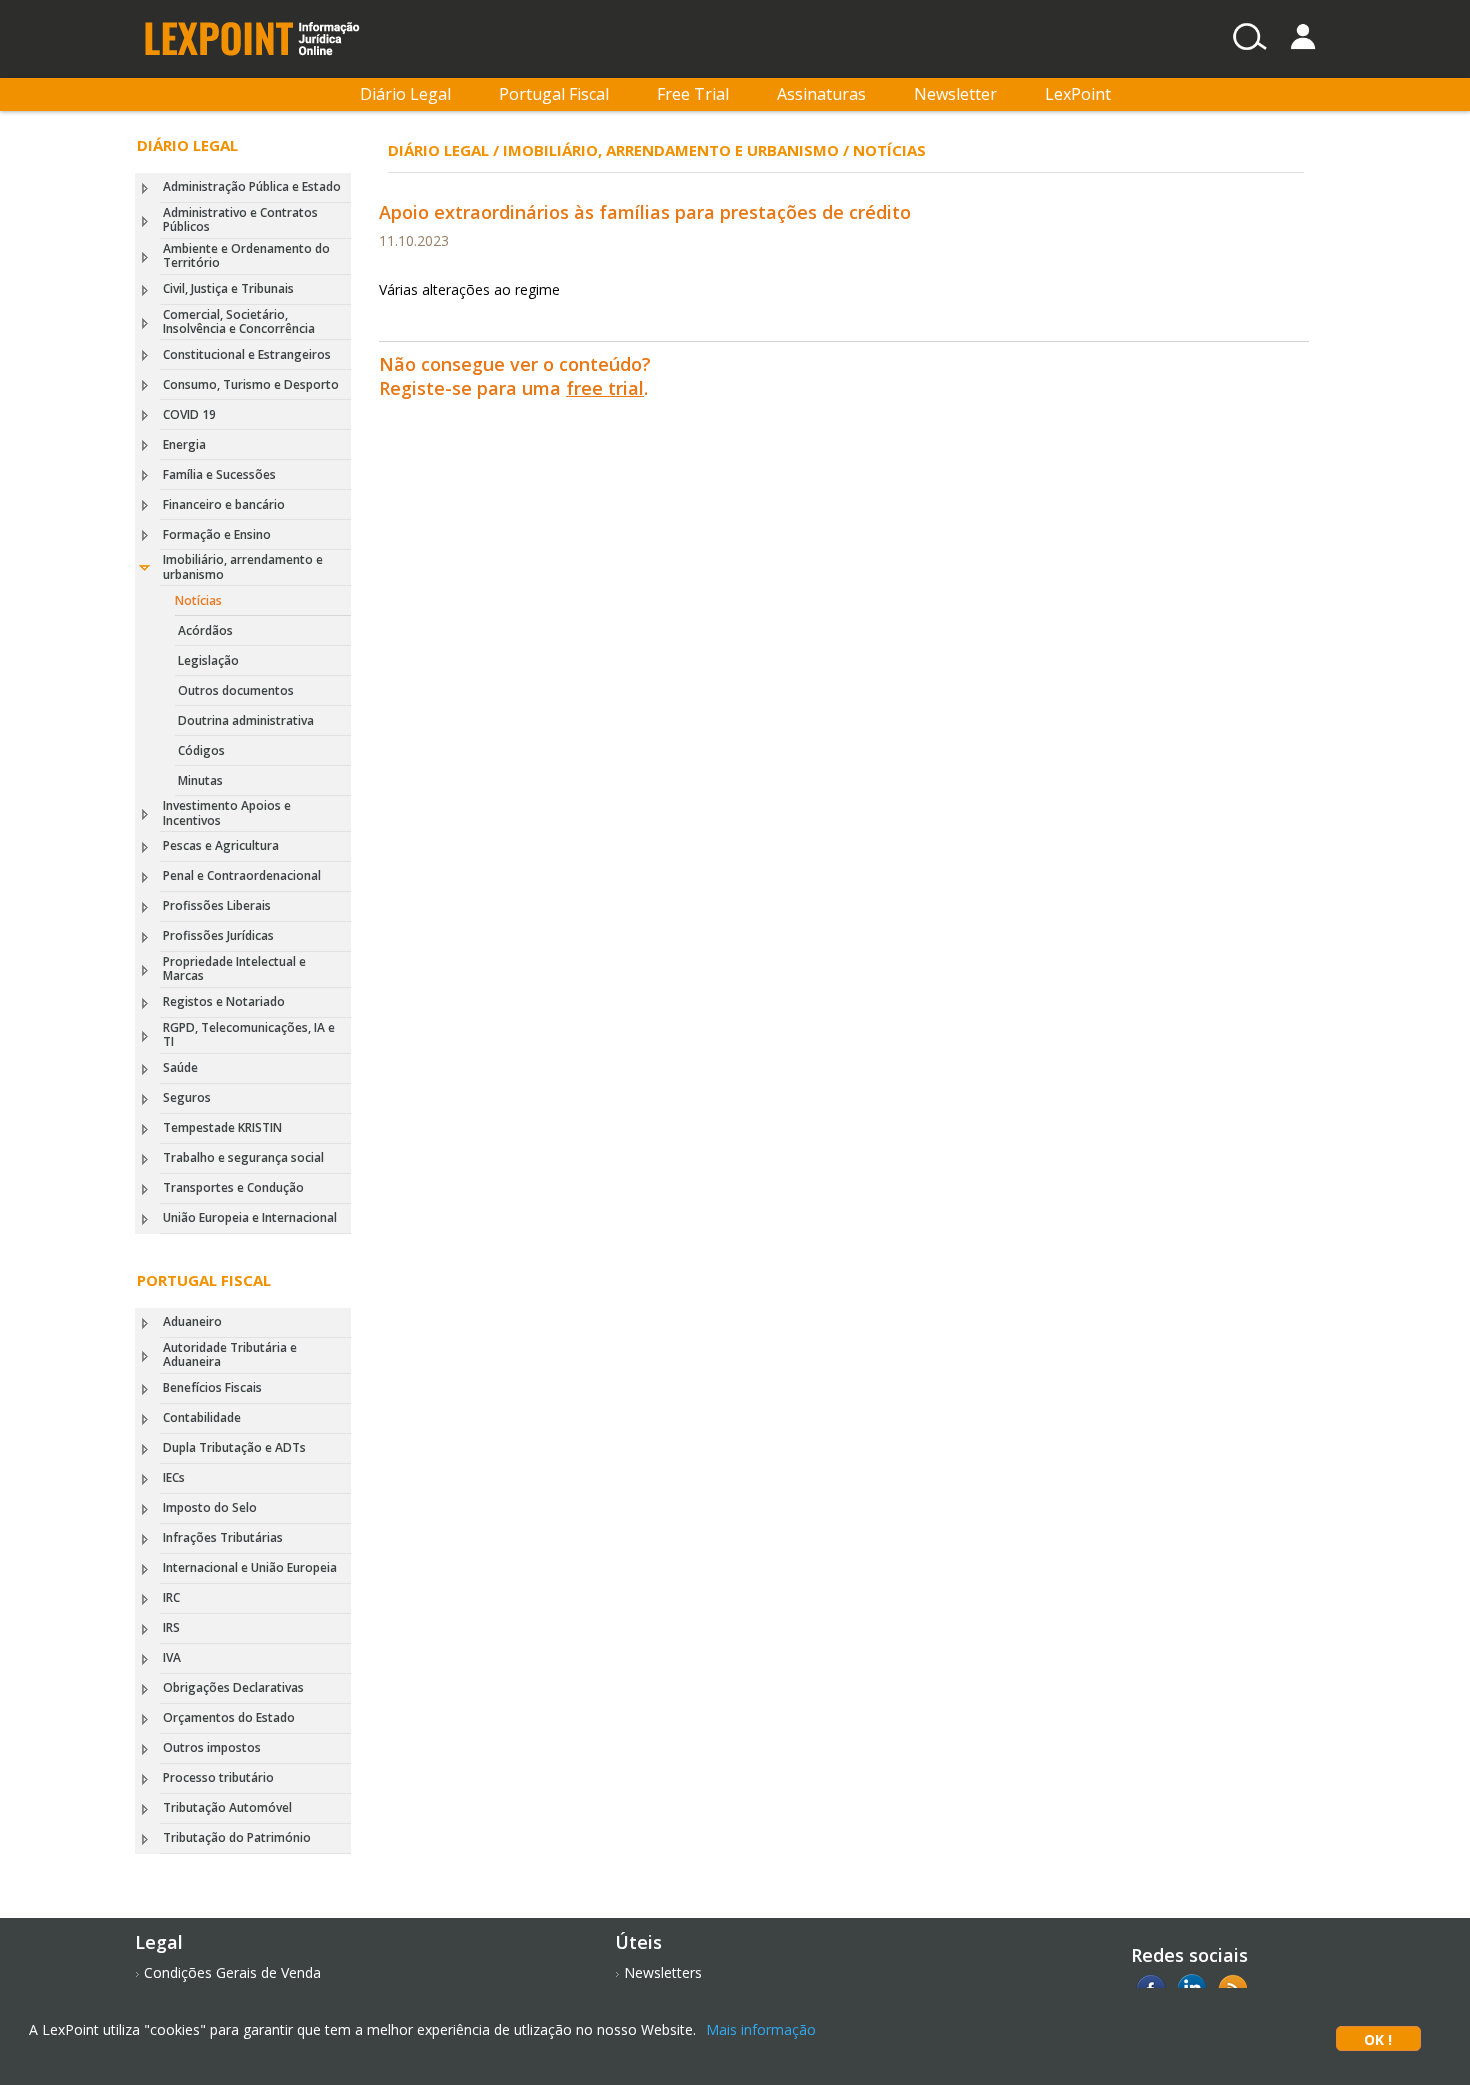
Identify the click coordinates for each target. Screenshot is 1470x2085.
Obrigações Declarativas (233, 1687)
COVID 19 (189, 414)
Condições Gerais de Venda (232, 1972)
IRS (171, 1627)
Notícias (198, 600)
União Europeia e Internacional (250, 1217)
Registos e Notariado (224, 1001)
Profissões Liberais (217, 905)
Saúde (180, 1067)
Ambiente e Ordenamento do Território (246, 255)
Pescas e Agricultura (221, 845)
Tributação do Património (237, 1837)
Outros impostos (212, 1747)
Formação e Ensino (217, 534)
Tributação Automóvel (227, 1807)
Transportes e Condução (233, 1187)
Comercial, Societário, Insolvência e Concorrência (239, 321)
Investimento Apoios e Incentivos (227, 812)
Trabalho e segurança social (243, 1157)
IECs (174, 1477)
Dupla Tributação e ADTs (234, 1447)
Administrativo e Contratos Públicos (240, 219)
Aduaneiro (192, 1321)
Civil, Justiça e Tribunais (228, 288)
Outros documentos (236, 690)
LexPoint (1078, 94)
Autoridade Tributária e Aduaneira (230, 1354)
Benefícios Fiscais (212, 1387)
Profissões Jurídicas (218, 935)
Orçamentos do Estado (229, 1717)
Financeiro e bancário (224, 504)
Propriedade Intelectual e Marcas (234, 968)
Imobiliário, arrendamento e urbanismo (243, 566)
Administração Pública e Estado (252, 186)
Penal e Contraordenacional (242, 875)
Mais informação (761, 2029)
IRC (171, 1597)
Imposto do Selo (210, 1507)
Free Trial (693, 94)
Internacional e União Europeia (250, 1567)
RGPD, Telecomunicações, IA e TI (249, 1034)
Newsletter (955, 94)
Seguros (187, 1097)
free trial (605, 388)
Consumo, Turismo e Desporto (251, 384)
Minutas (200, 780)
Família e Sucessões (219, 474)
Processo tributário (218, 1777)
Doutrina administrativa (246, 720)
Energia (184, 444)
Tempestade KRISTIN (222, 1127)
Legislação (208, 660)
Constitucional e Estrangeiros (247, 354)
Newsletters (663, 1972)
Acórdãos (205, 630)
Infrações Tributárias (223, 1537)
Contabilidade (202, 1417)
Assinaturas (821, 94)
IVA (172, 1657)
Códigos (201, 750)
